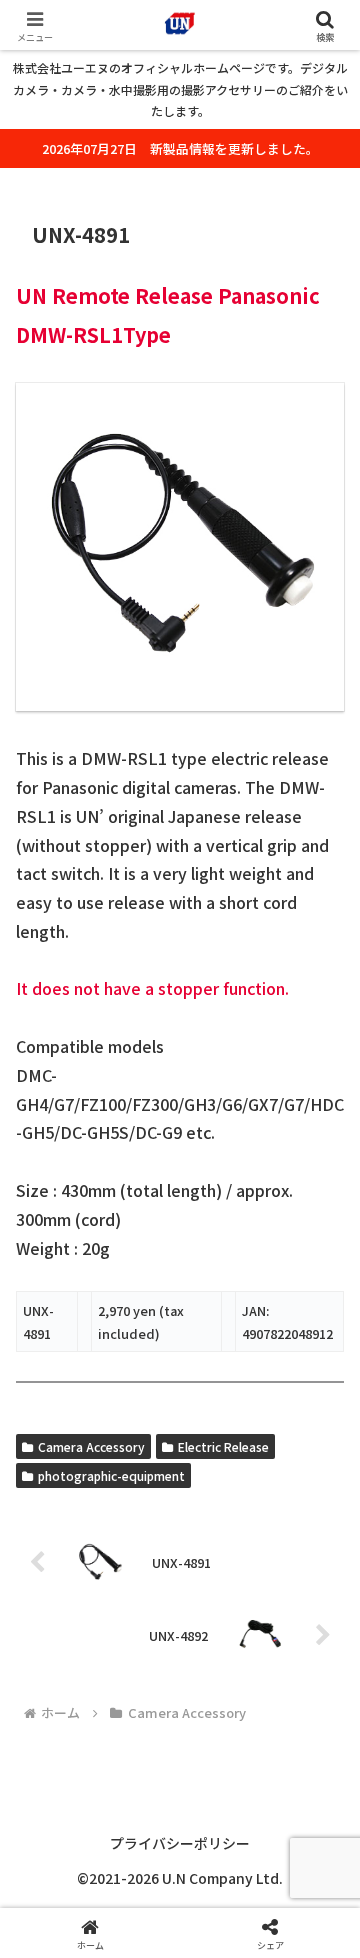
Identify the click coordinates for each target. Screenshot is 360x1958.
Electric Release (223, 1446)
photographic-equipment (111, 1475)
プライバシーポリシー (180, 1843)
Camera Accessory (91, 1446)
